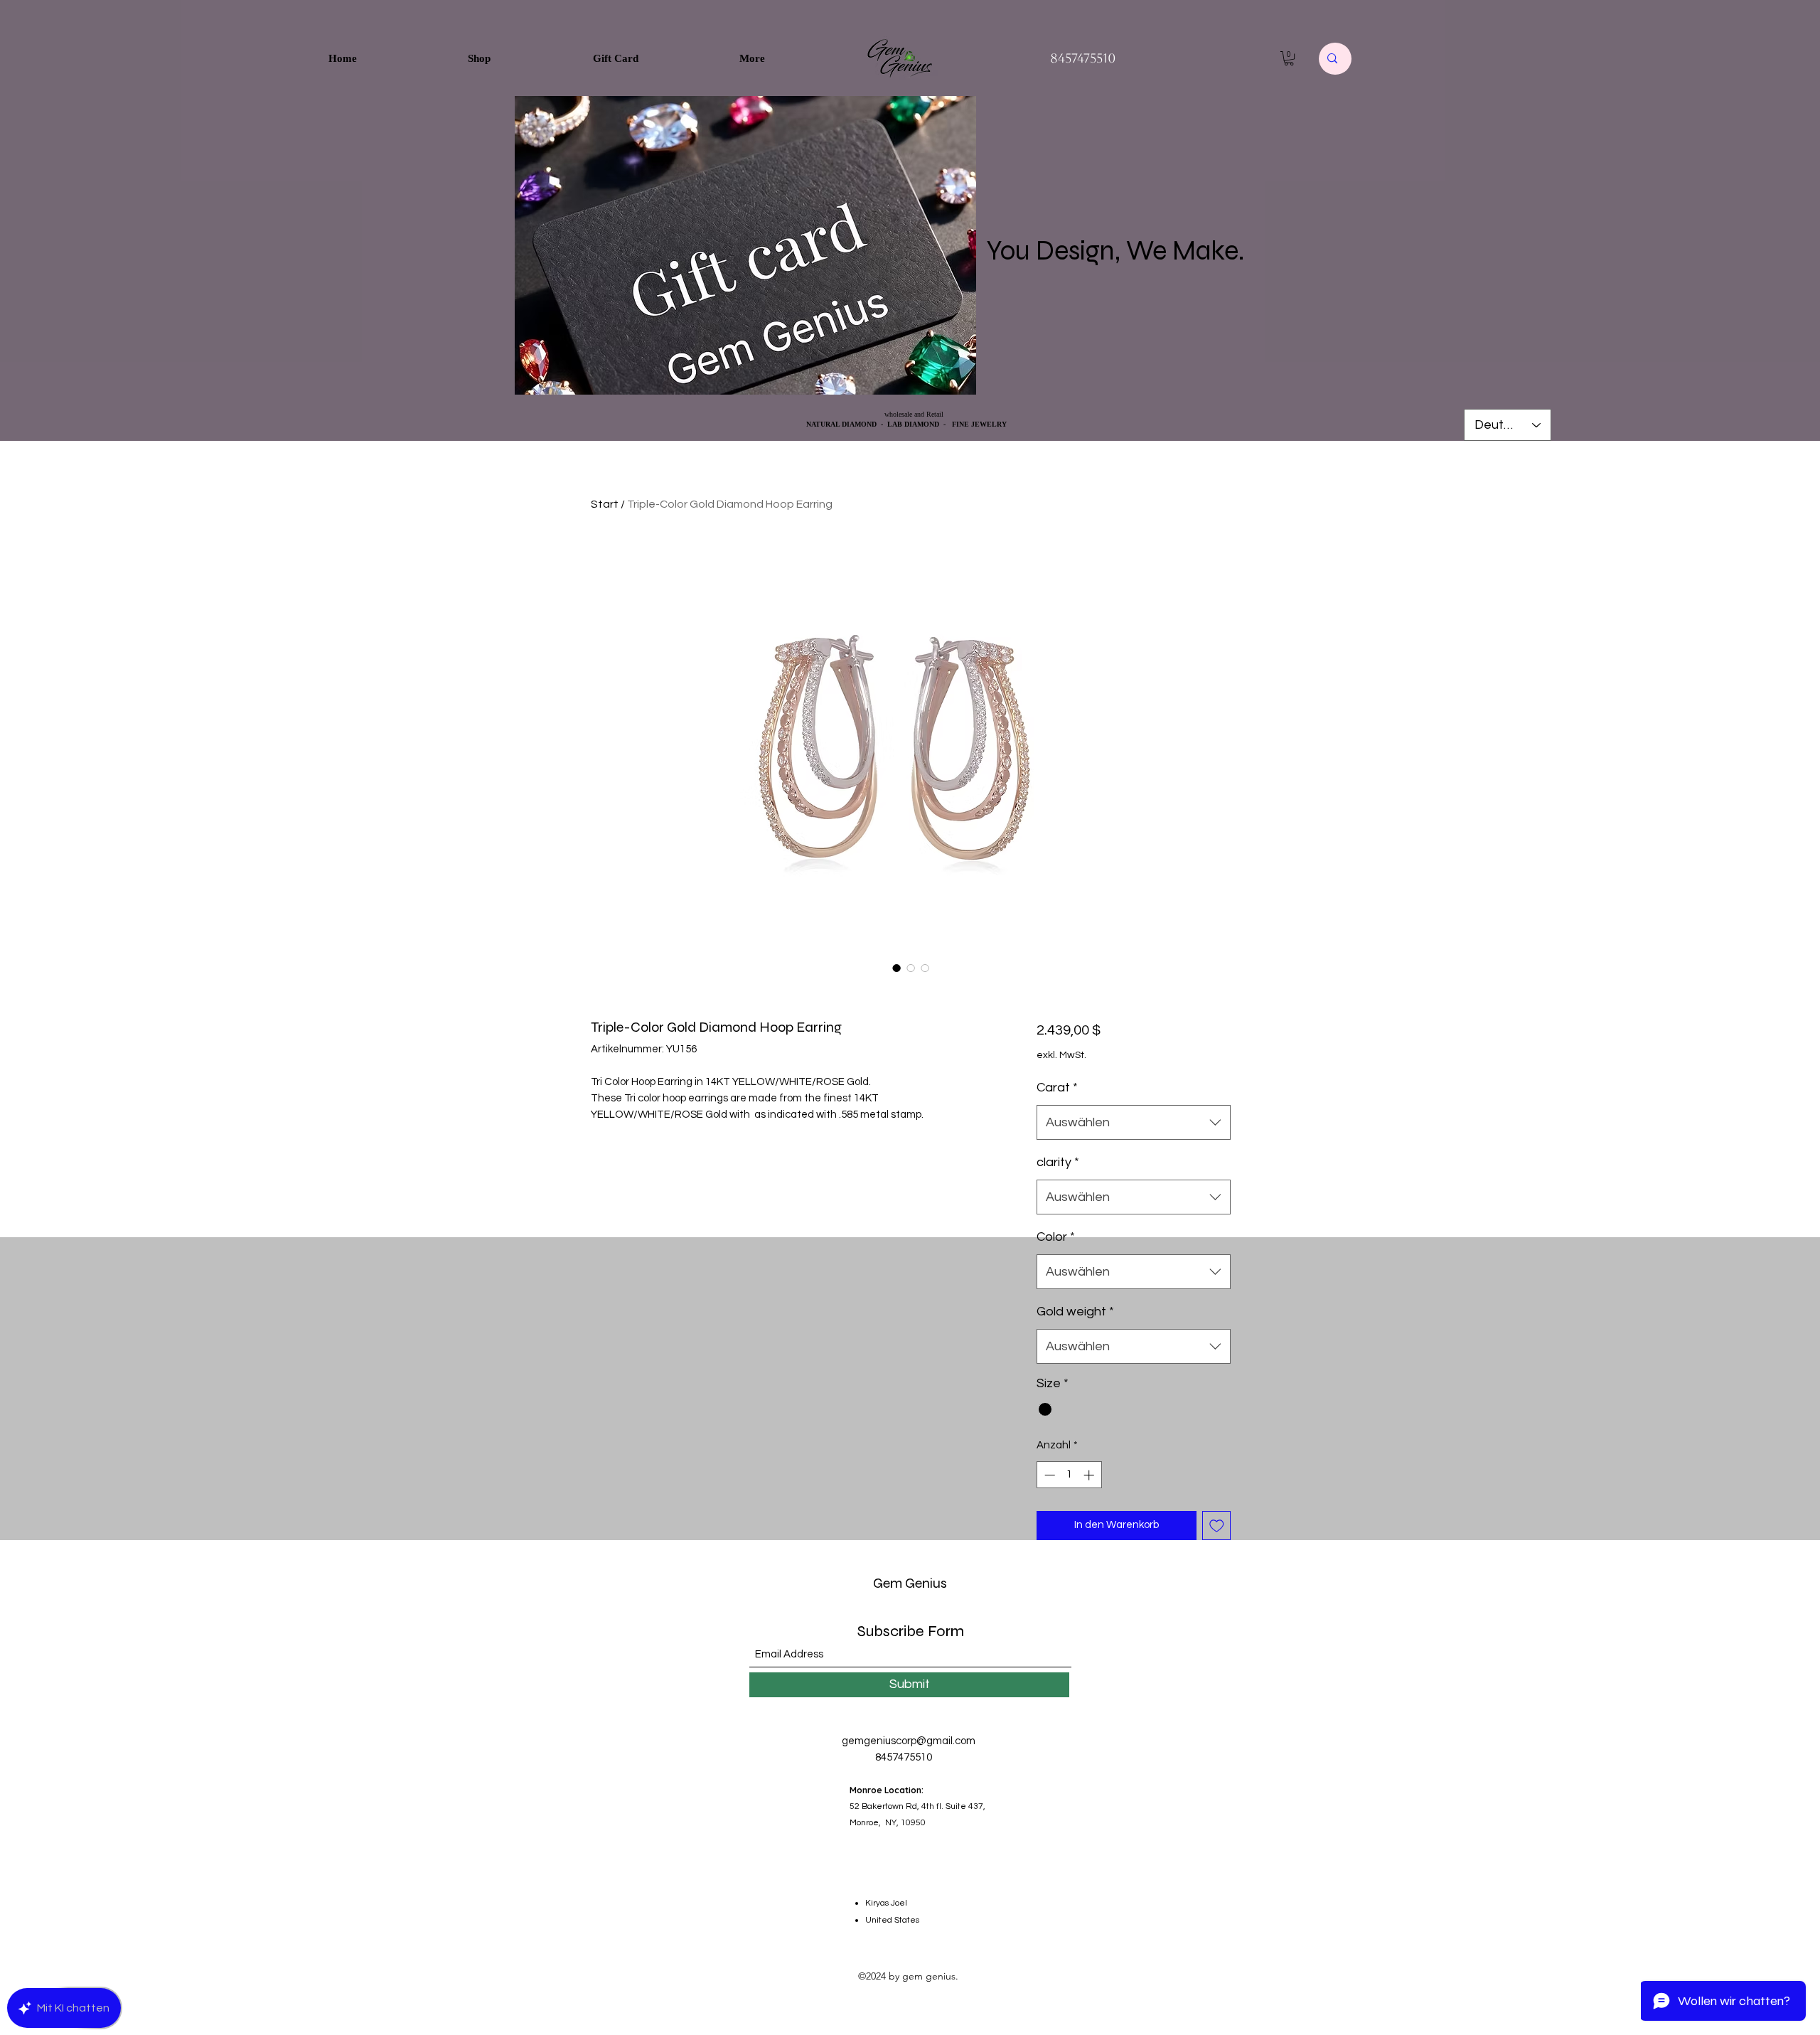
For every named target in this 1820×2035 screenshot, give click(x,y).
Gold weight (1075, 1312)
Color (1056, 1237)
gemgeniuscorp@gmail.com (909, 1741)
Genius (925, 1583)
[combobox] (1134, 1123)
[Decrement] (1048, 1475)
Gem (888, 1583)
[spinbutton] (1069, 1475)
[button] (1289, 58)
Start (605, 504)
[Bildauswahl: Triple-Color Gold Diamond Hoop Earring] (896, 968)
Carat (1057, 1088)
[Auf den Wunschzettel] (1217, 1526)
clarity (1058, 1162)
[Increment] (1090, 1475)
